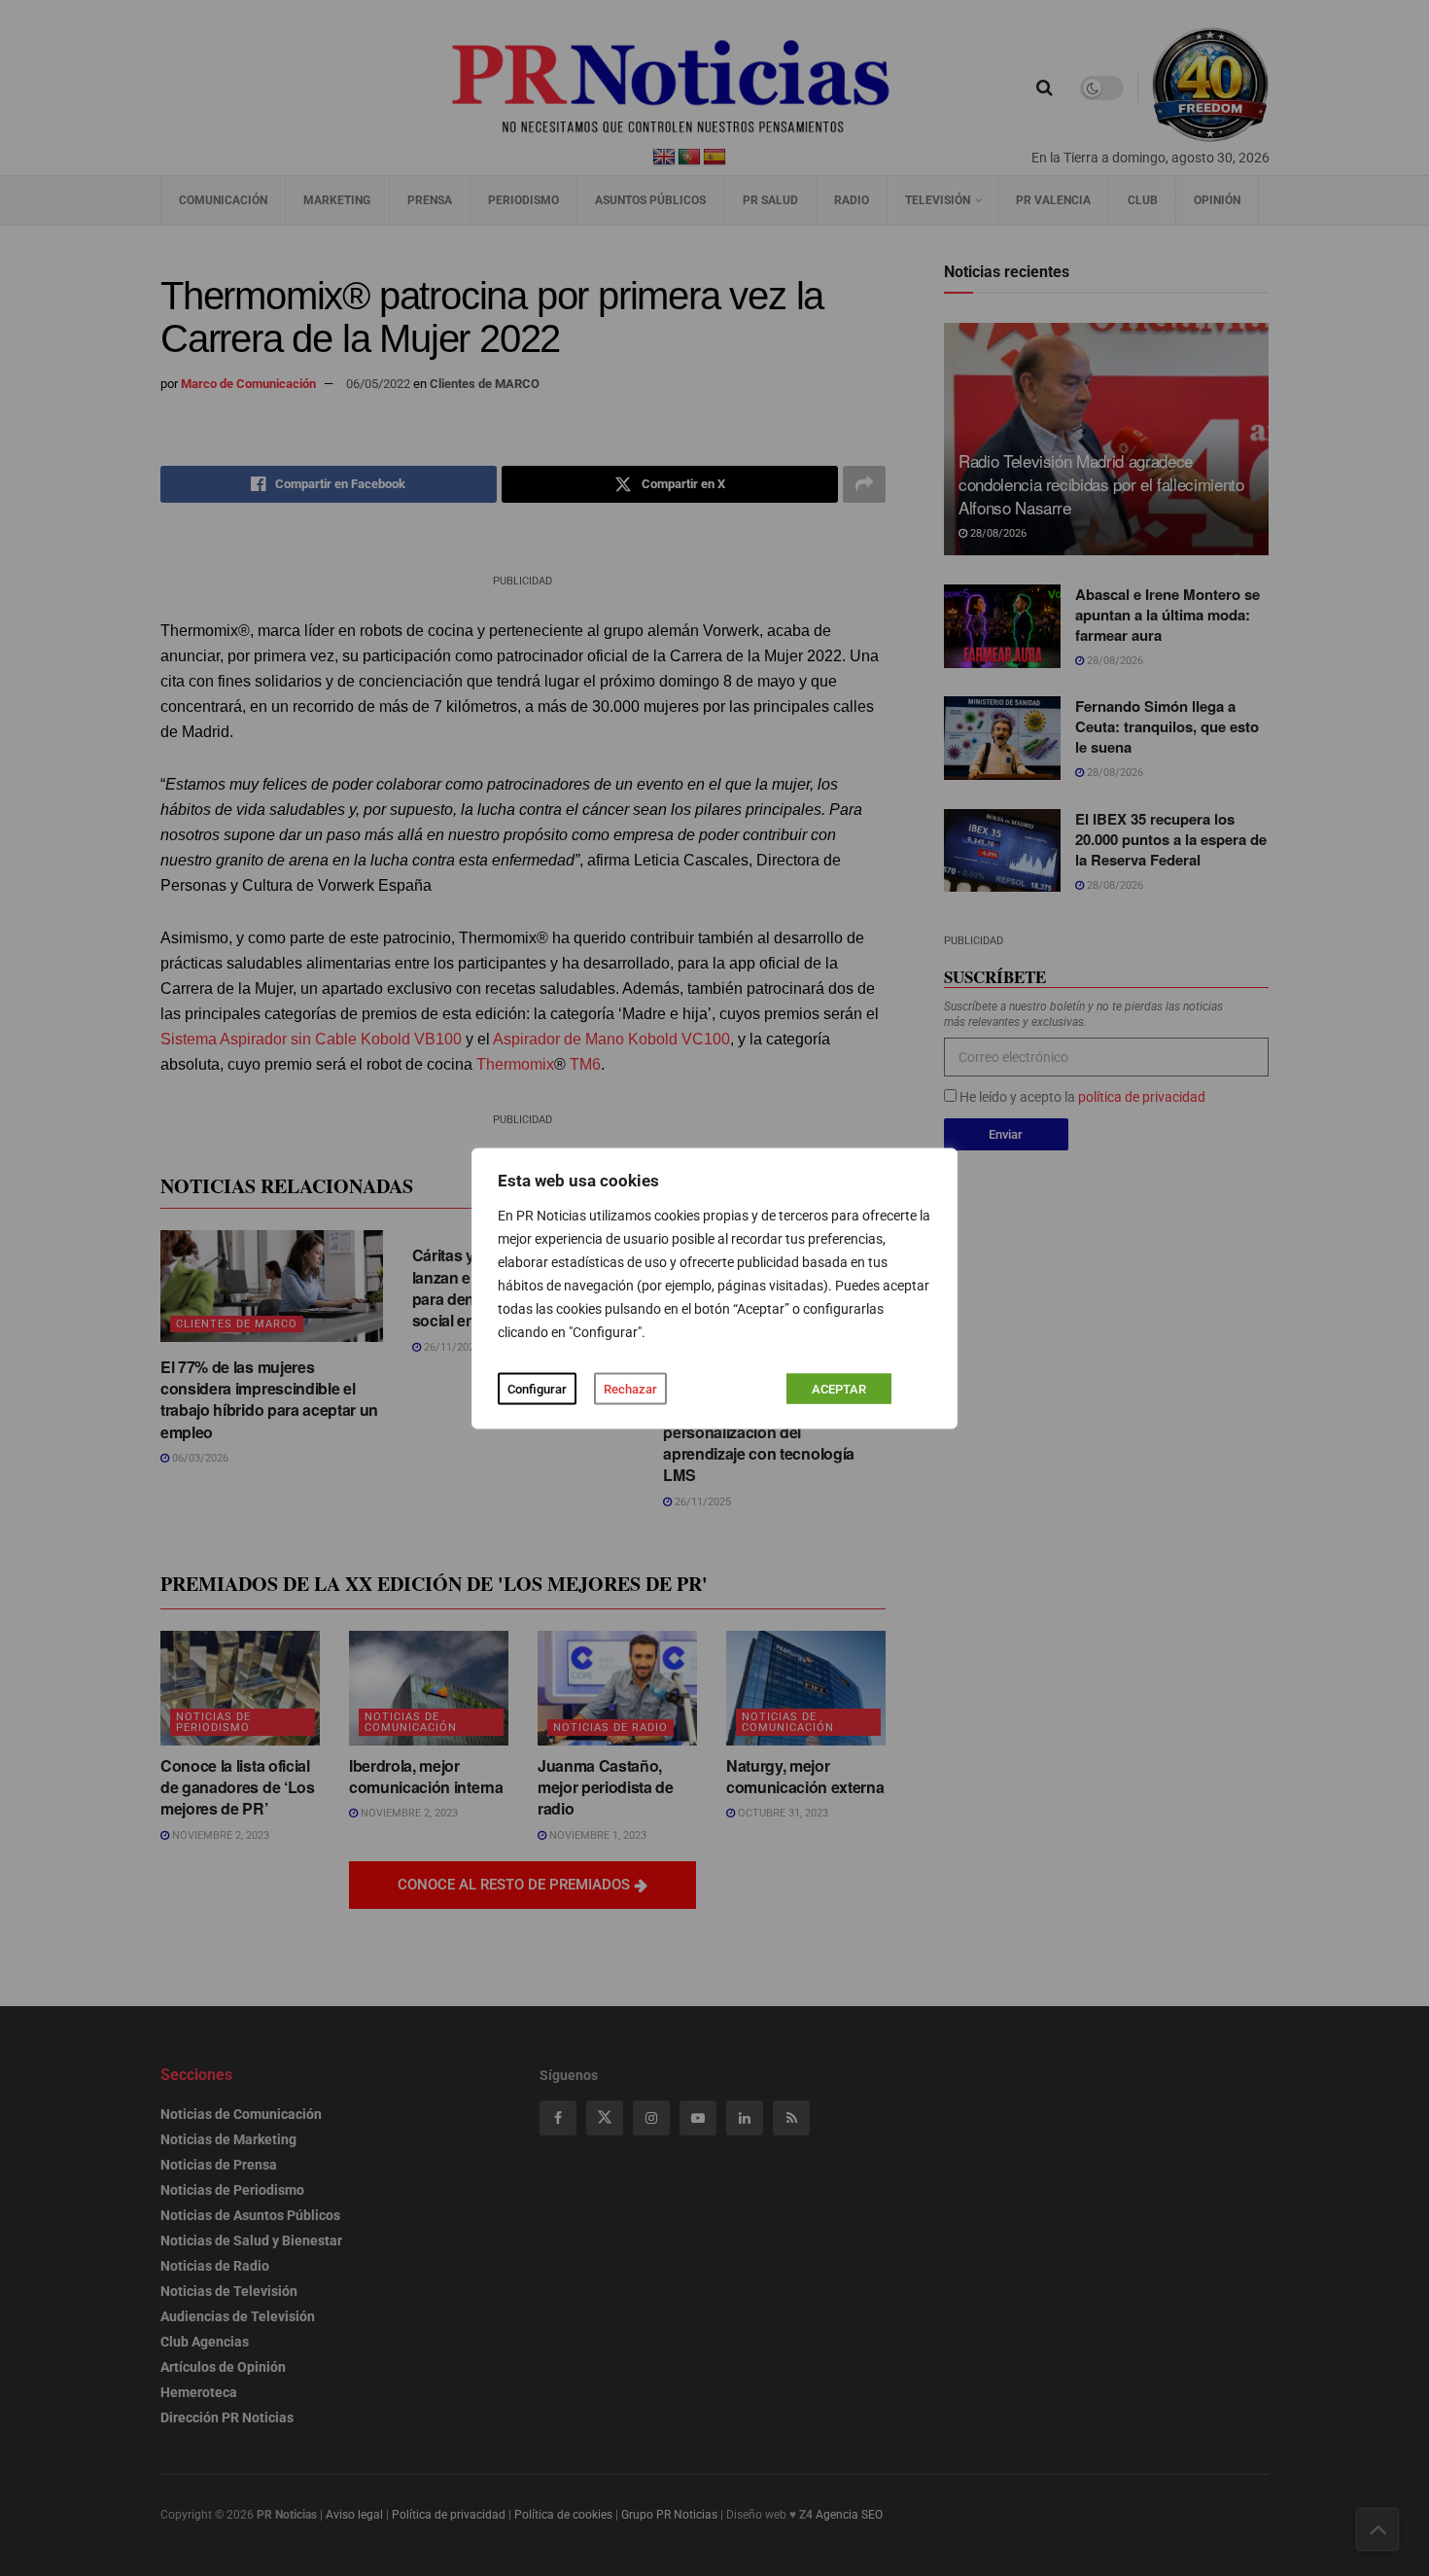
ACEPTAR (839, 1388)
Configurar (537, 1388)
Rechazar (630, 1388)
